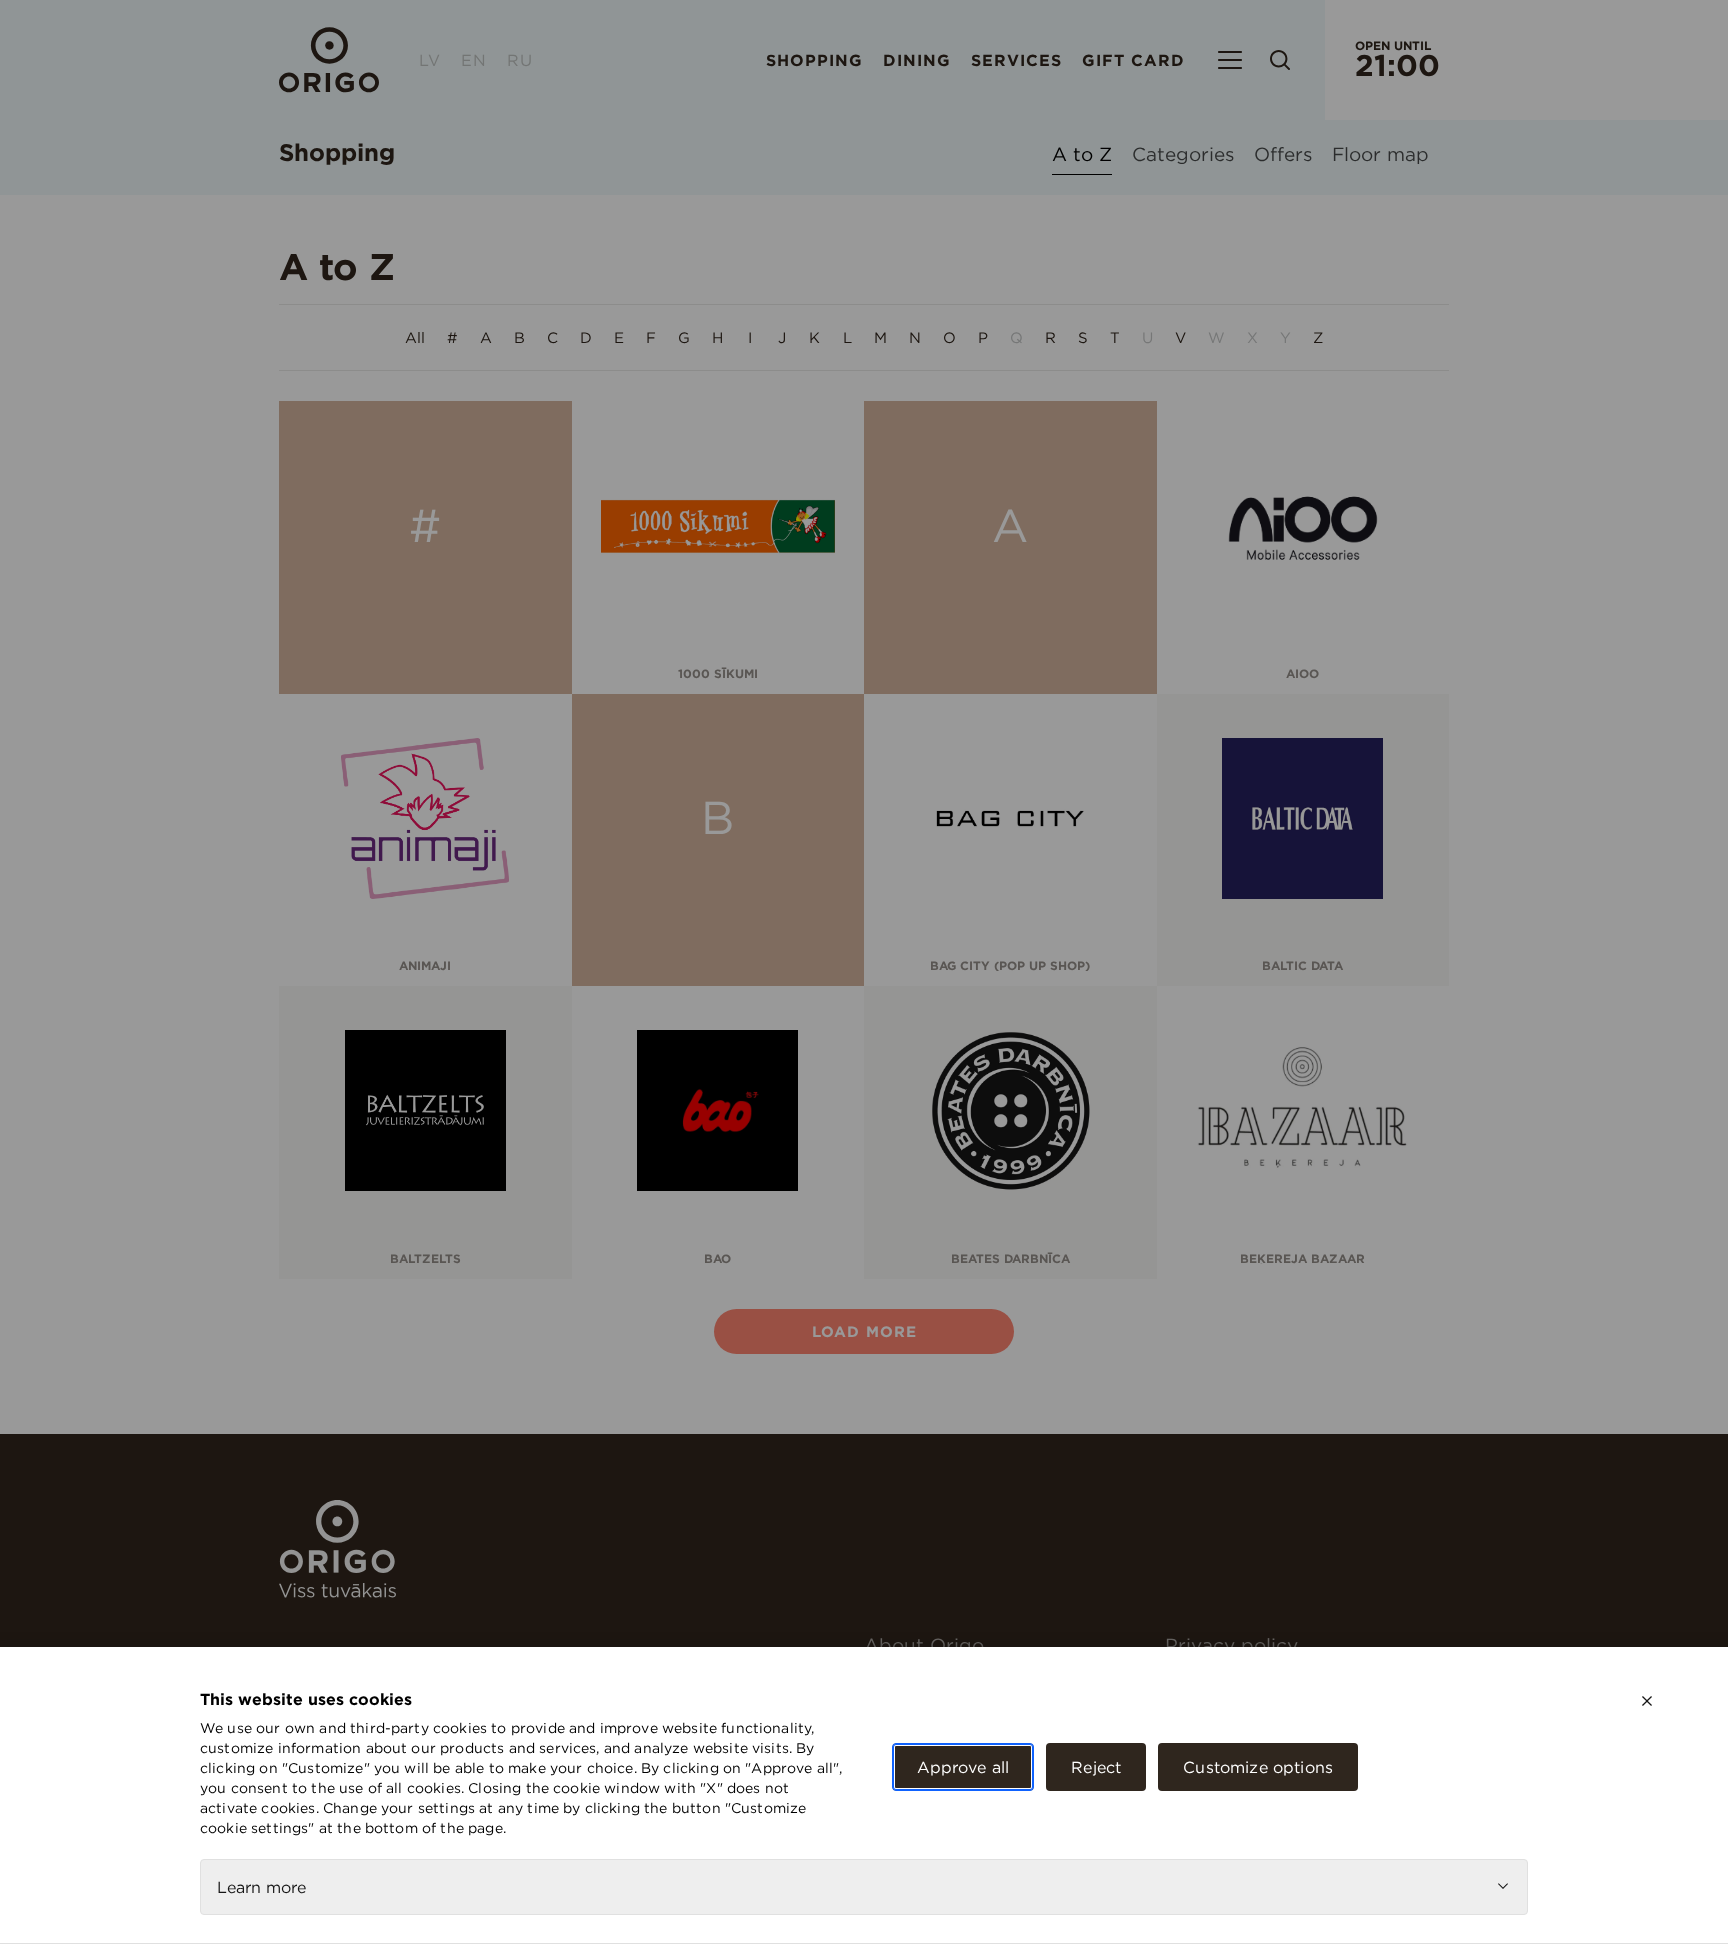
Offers (1283, 155)
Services (1016, 60)
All (415, 337)
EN (474, 60)
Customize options (1258, 1767)
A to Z (1082, 155)
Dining (917, 60)
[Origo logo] (337, 1592)
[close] (1647, 1701)
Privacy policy (1231, 1645)
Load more (864, 1331)
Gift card (1133, 60)
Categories (1183, 155)
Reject (1096, 1767)
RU (520, 60)
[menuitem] (1006, 1645)
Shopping (814, 60)
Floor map (1380, 155)
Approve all (963, 1767)
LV (430, 60)
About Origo (924, 1645)
